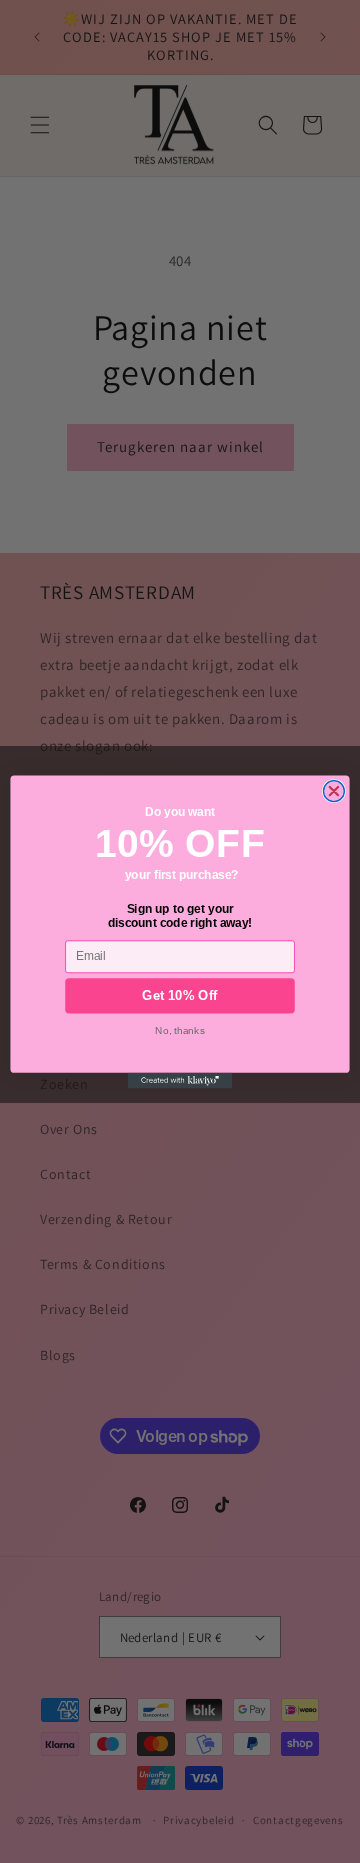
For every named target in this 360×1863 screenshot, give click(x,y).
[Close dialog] (333, 790)
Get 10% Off (180, 995)
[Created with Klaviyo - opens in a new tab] (180, 1080)
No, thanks (180, 1029)
